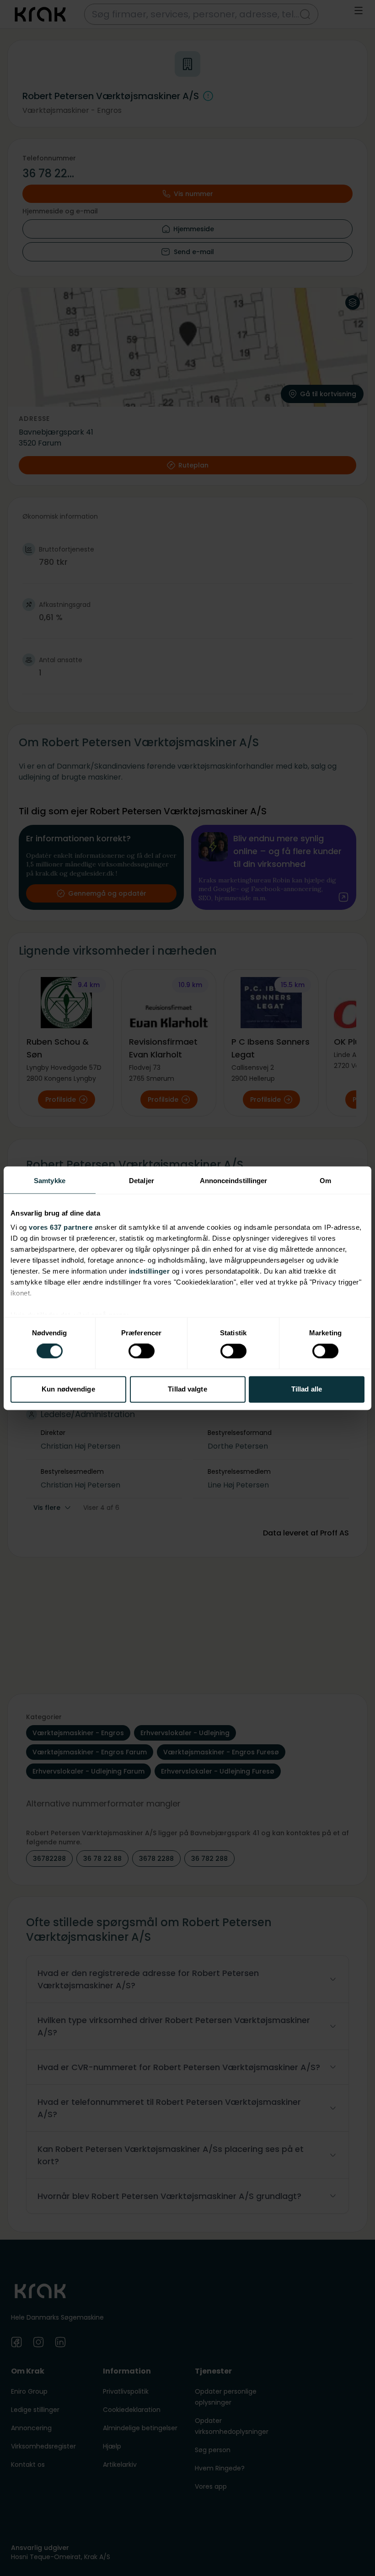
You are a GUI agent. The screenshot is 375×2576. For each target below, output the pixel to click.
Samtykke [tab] (50, 1181)
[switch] (142, 1351)
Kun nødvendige (68, 1389)
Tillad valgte (187, 1389)
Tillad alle (307, 1389)
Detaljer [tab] (142, 1181)
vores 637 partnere (61, 1227)
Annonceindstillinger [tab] (234, 1181)
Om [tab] (325, 1181)
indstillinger (150, 1271)
